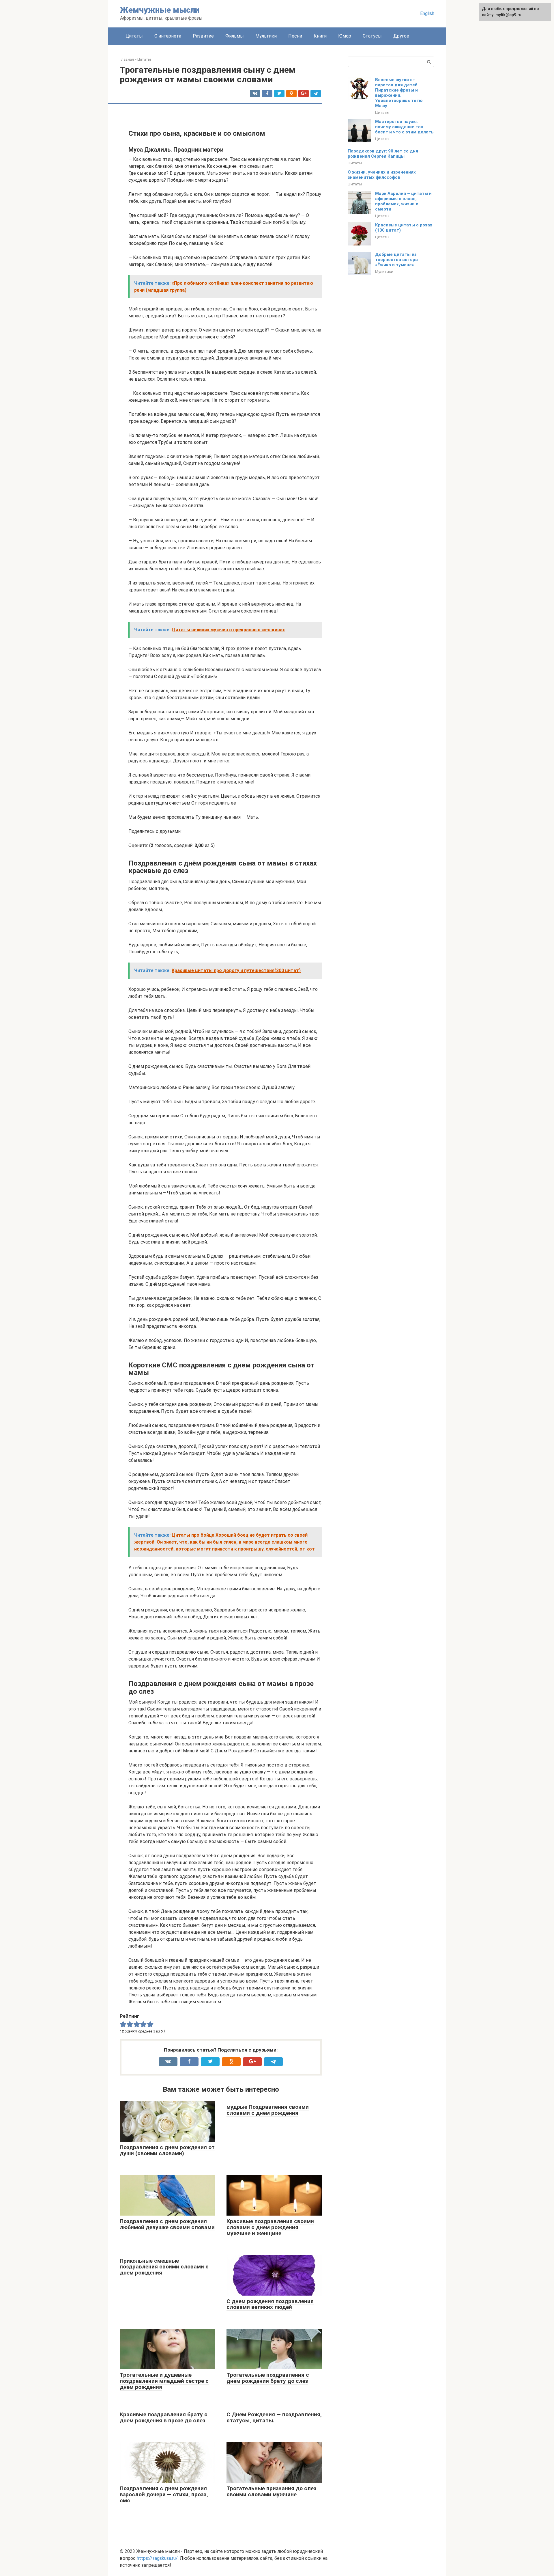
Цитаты (134, 36)
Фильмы (235, 36)
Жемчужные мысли (160, 10)
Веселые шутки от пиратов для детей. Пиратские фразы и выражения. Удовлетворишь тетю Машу (399, 93)
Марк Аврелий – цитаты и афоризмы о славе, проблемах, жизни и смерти (403, 201)
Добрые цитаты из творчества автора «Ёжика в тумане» (396, 260)
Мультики (266, 36)
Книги (320, 36)
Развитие (203, 36)
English (427, 13)
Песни (295, 36)
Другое (401, 36)
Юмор (345, 36)
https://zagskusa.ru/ (157, 2558)
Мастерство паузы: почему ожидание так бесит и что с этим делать (404, 127)
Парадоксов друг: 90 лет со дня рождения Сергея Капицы (383, 154)
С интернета (168, 36)
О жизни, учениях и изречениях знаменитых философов (382, 175)
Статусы (372, 36)
